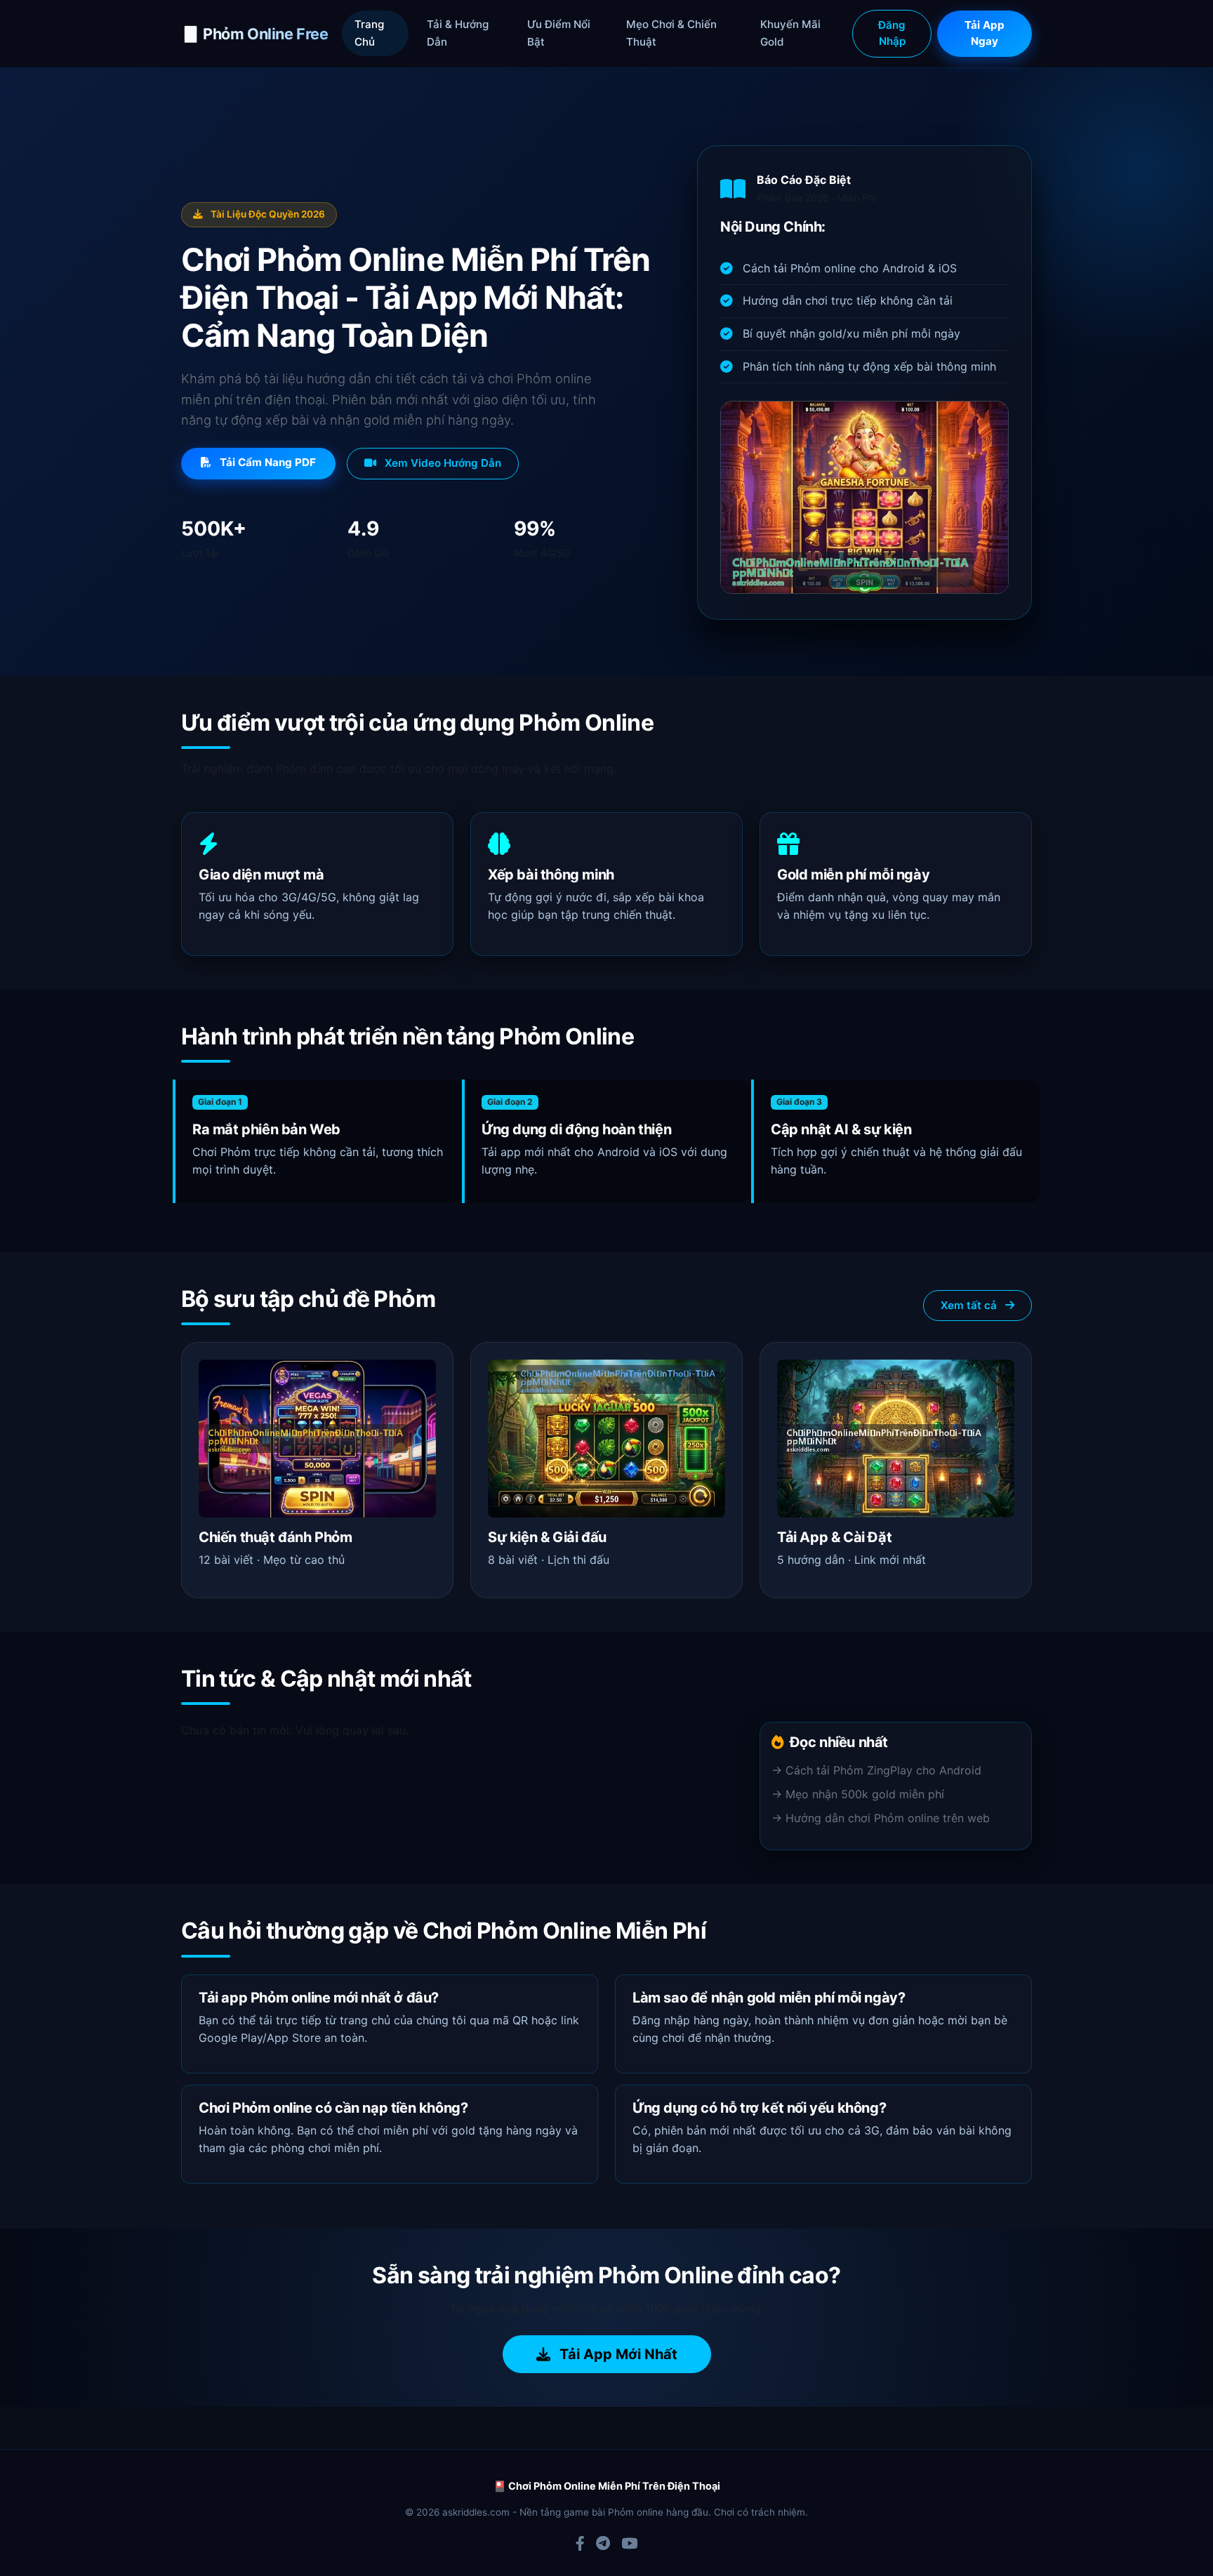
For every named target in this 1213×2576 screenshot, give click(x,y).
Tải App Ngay (985, 33)
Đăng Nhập (892, 33)
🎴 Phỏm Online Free (254, 34)
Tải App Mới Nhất (617, 2354)
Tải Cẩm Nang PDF (266, 462)
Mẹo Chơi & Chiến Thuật (671, 33)
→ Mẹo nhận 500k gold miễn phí (858, 1794)
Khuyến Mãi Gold (790, 33)
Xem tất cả (970, 1305)
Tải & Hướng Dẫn (458, 33)
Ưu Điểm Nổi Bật (559, 33)
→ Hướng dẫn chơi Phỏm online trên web (881, 1818)
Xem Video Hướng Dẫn (442, 463)
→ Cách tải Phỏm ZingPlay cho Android (876, 1770)
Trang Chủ (369, 33)
